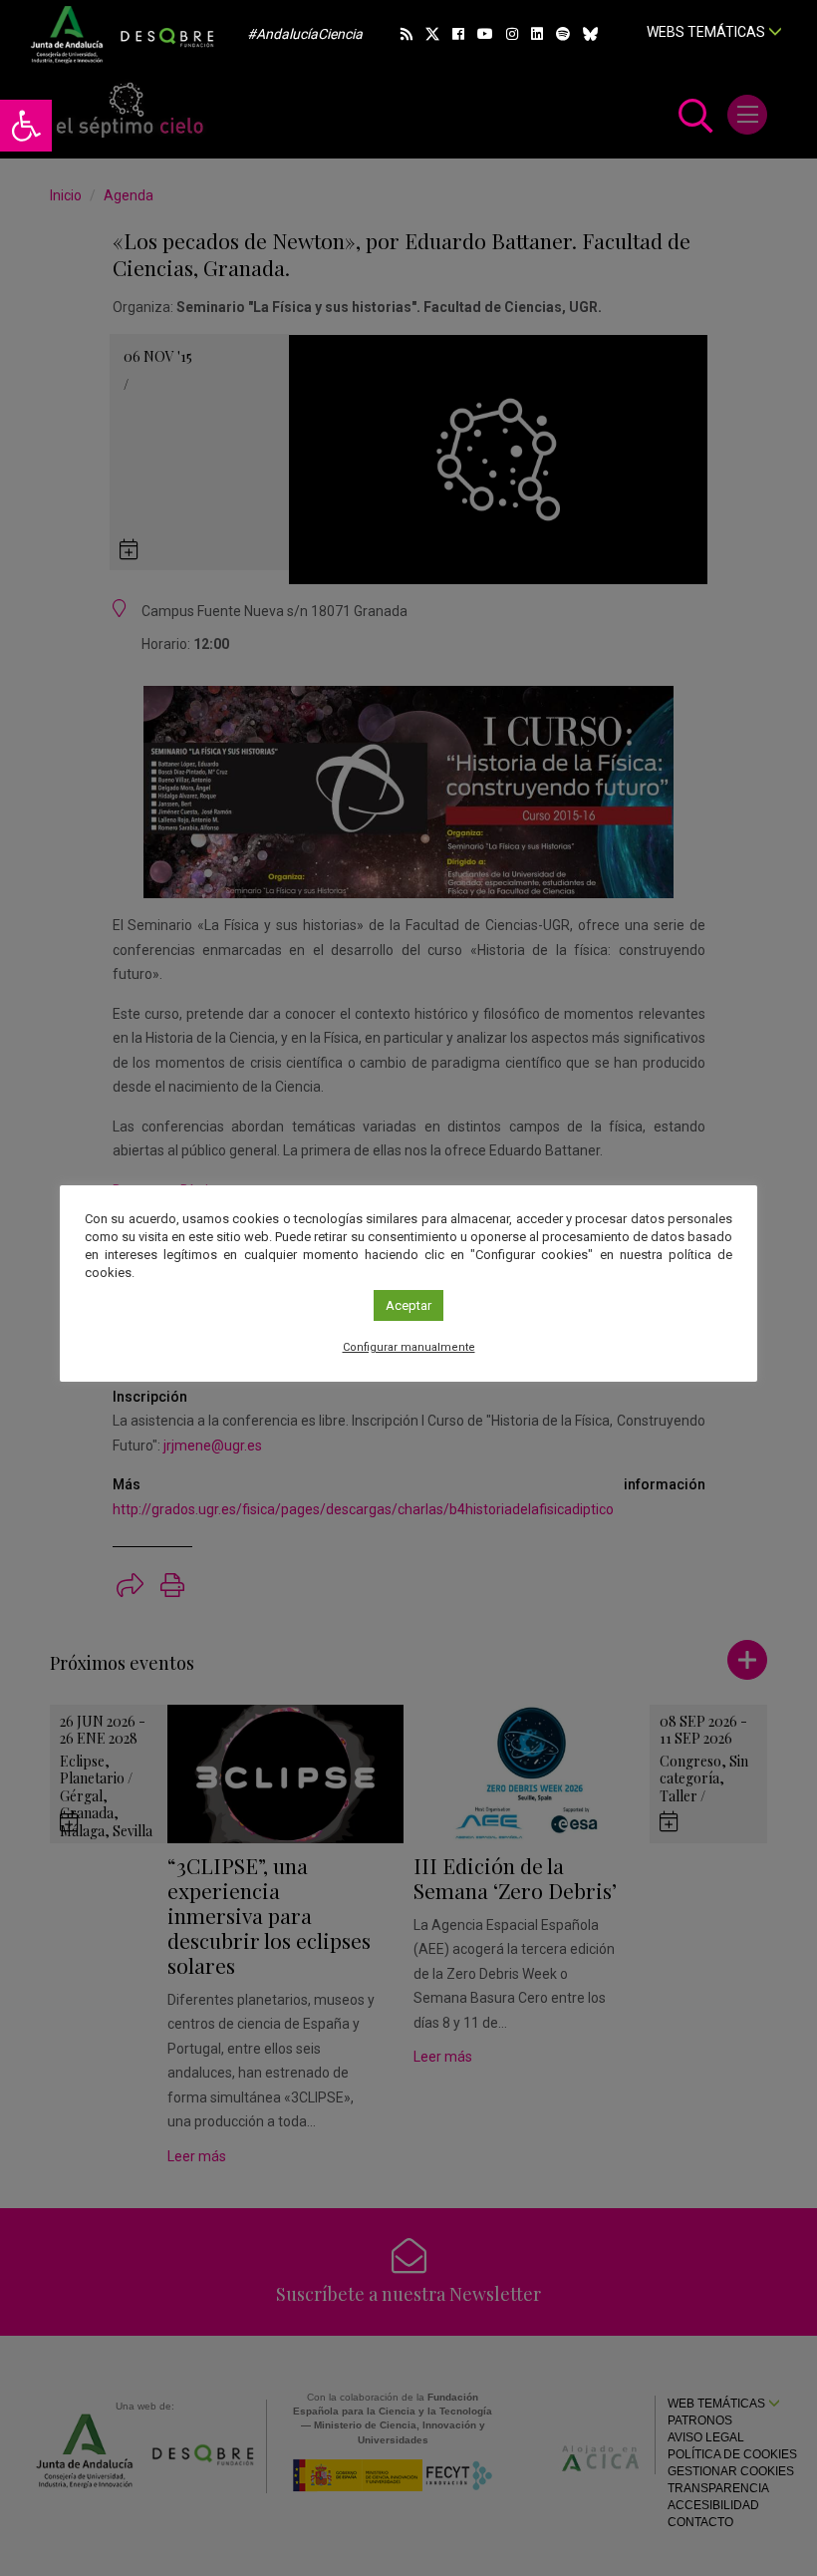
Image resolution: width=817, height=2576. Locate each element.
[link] (26, 126)
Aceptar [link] (408, 1305)
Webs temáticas (707, 32)
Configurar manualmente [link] (409, 1347)
